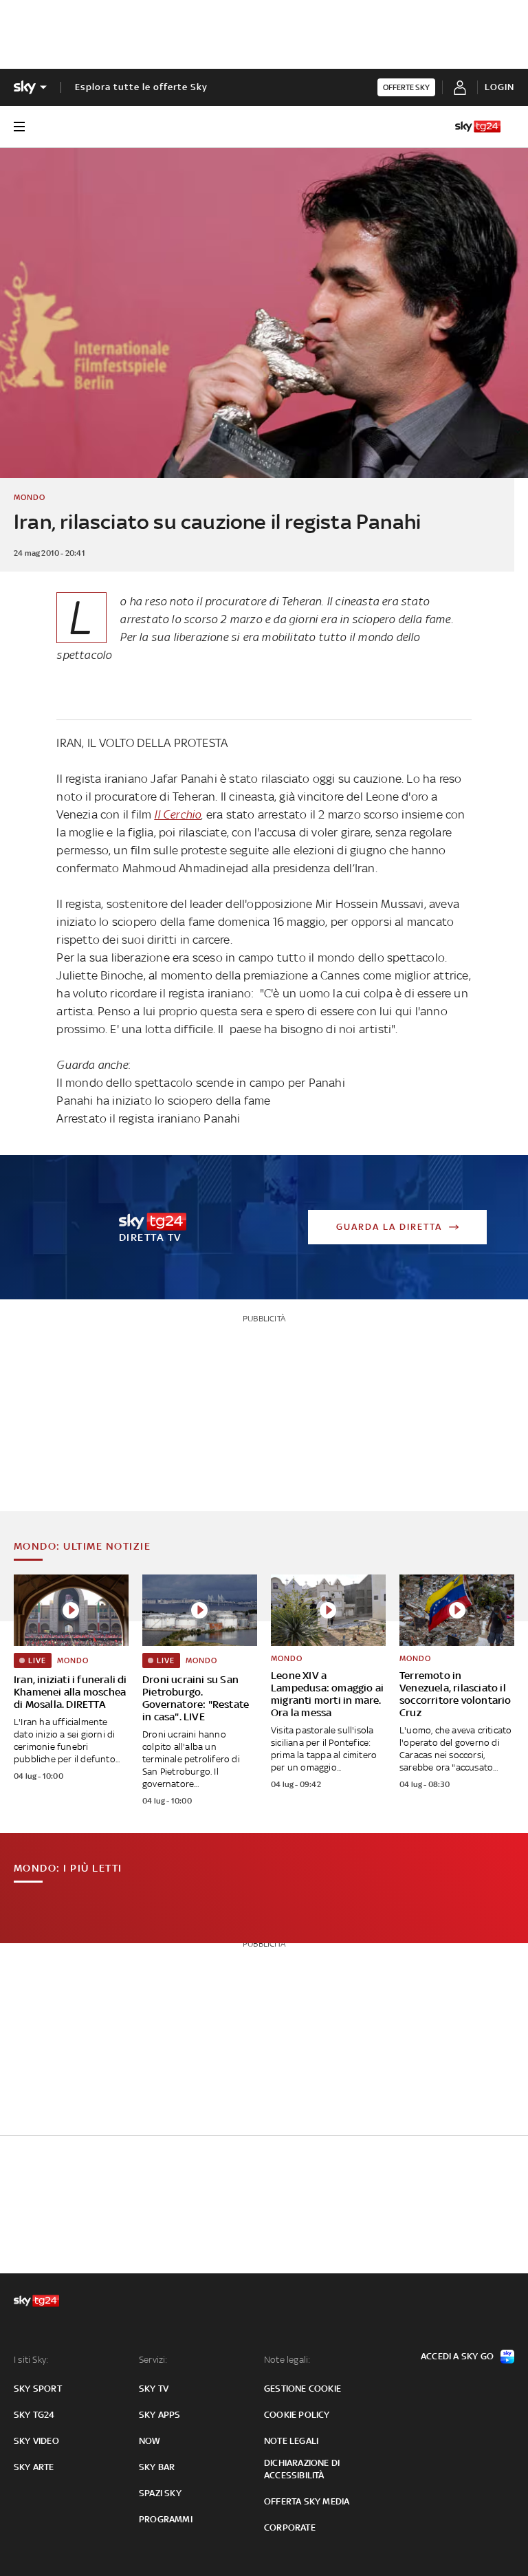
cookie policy (297, 2415)
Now (150, 2441)
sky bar (157, 2467)
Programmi (166, 2519)
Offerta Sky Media (307, 2501)
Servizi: (153, 2360)
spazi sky (160, 2493)
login (499, 87)
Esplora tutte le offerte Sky (141, 87)
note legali (291, 2441)
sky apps (160, 2415)
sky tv (154, 2389)
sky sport (38, 2389)
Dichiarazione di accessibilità (302, 2469)
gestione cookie (302, 2389)
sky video (36, 2441)
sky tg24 (34, 2415)
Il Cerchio (177, 814)
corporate (290, 2528)
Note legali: (287, 2360)
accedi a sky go (457, 2356)
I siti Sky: (31, 2360)
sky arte (34, 2467)
